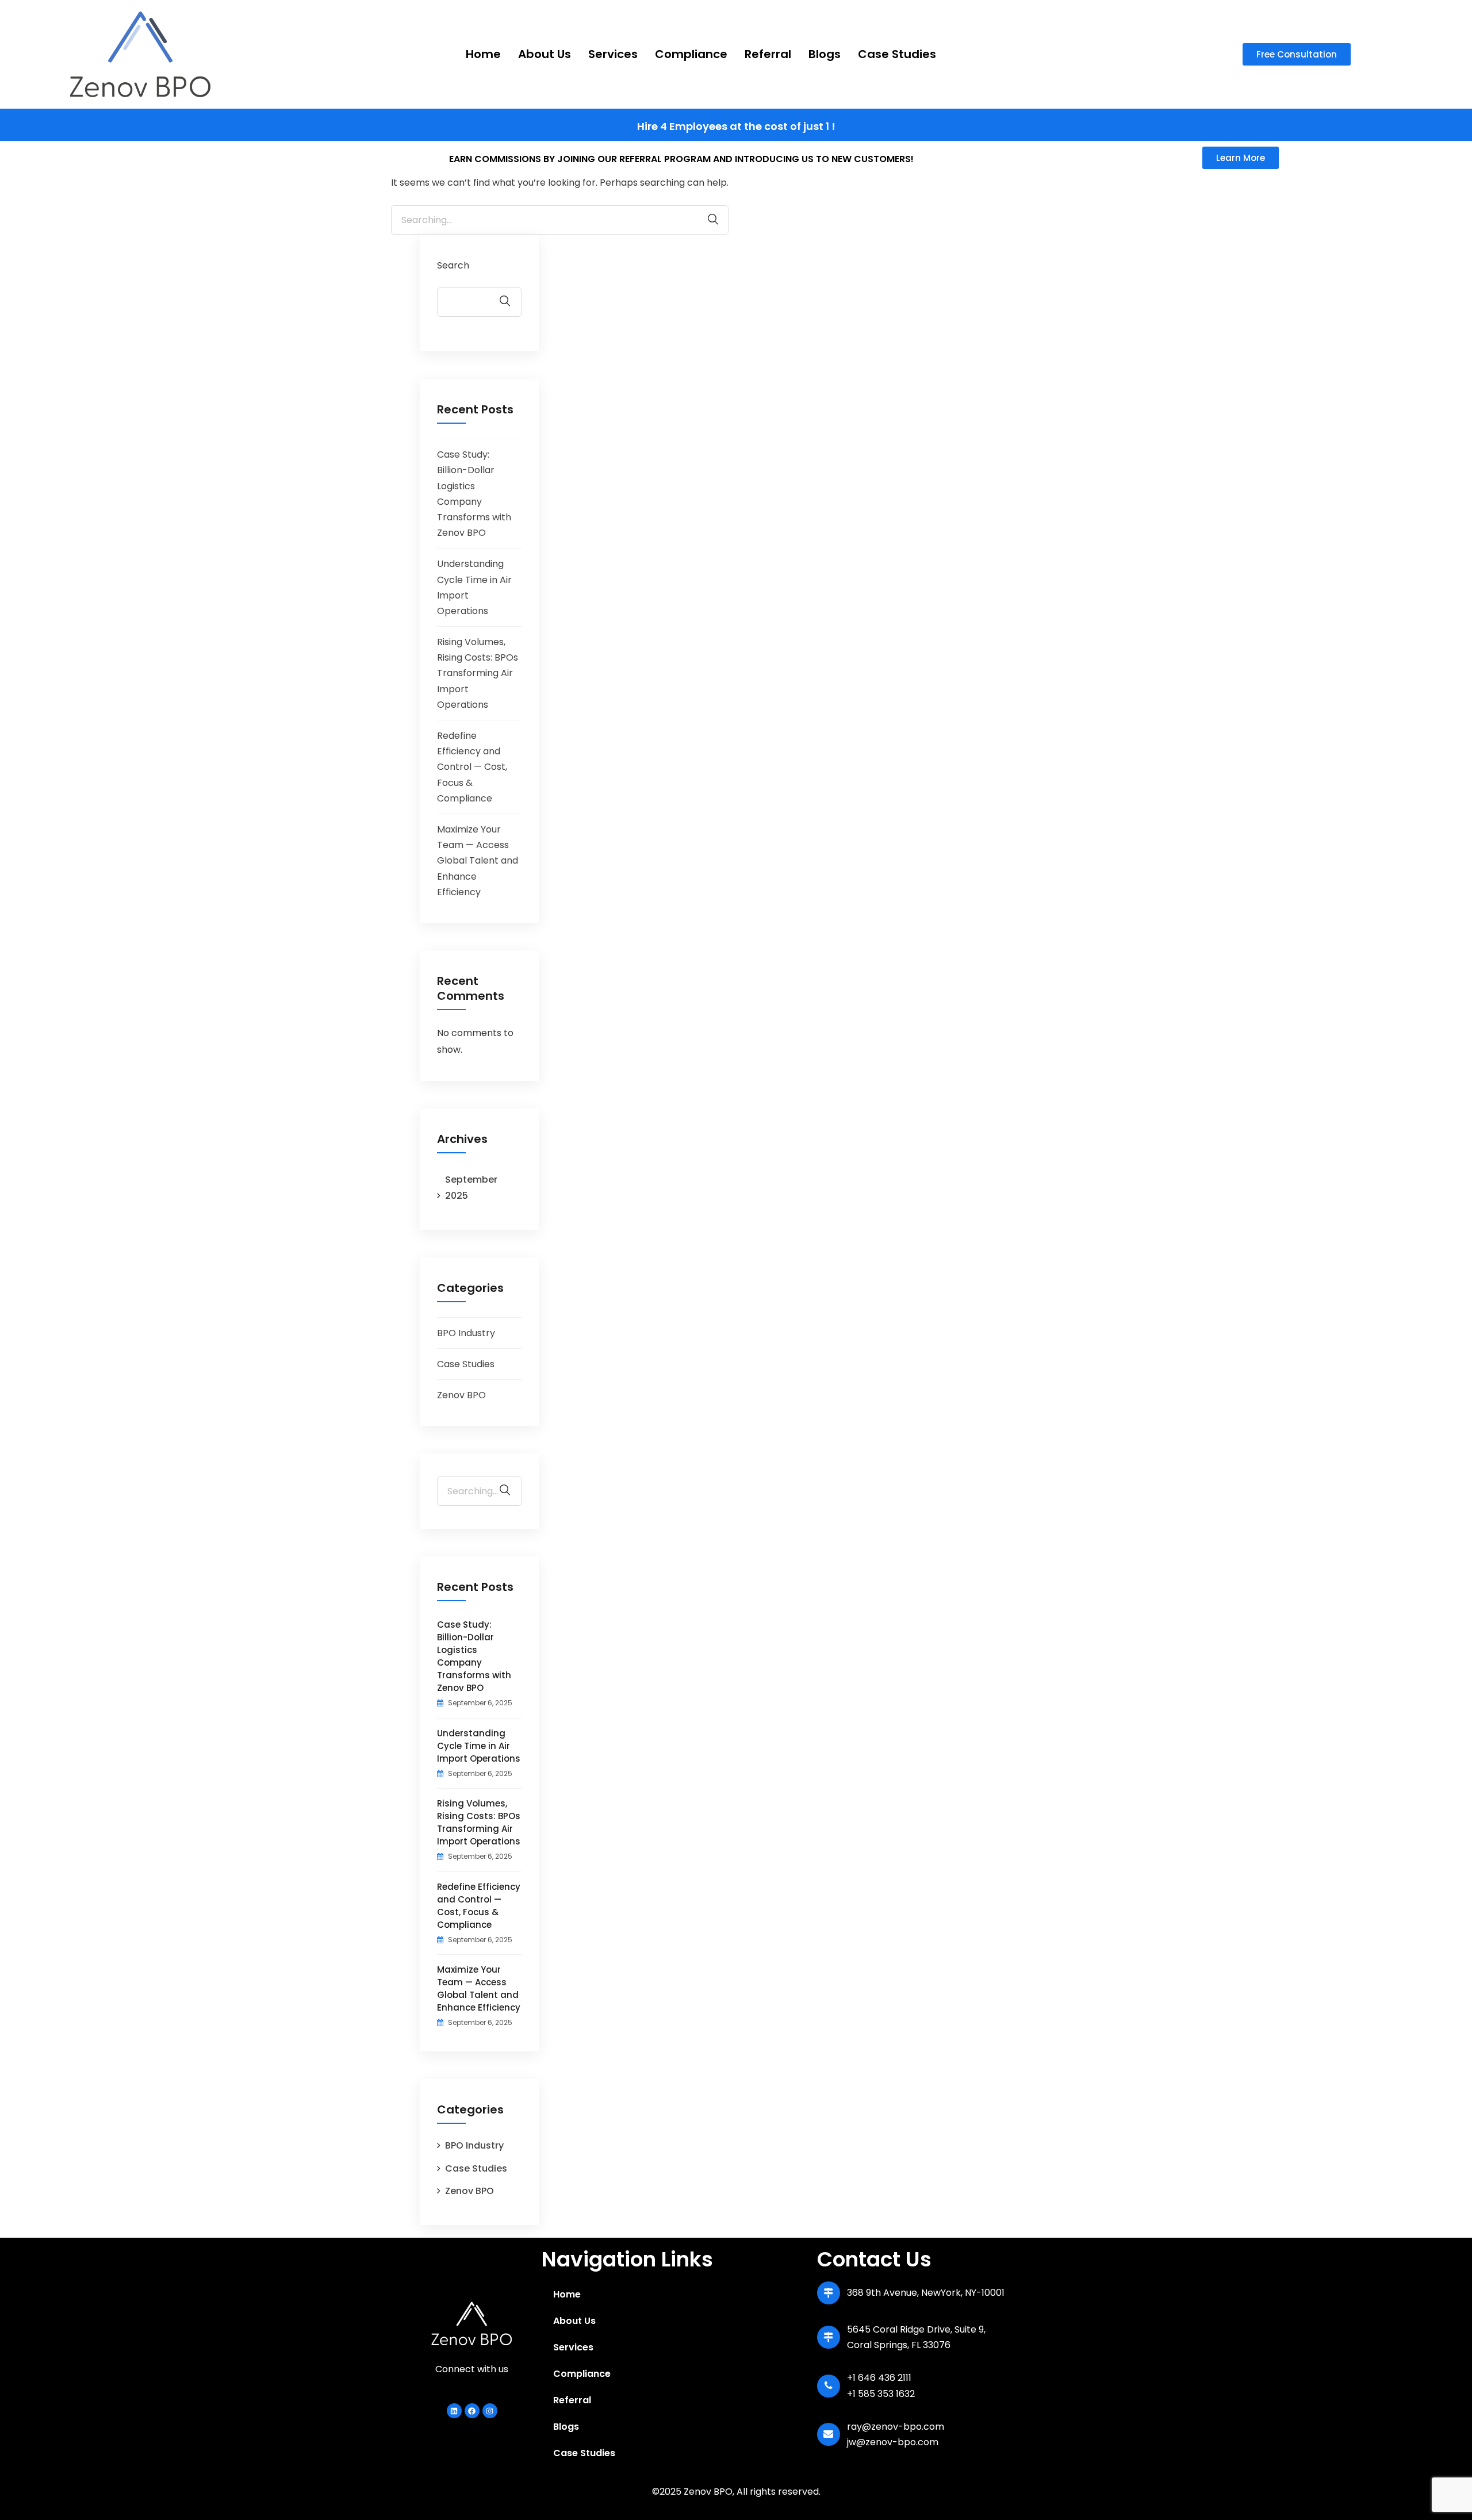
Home (483, 54)
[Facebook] (472, 2411)
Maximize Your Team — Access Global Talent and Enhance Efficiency (478, 861)
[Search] (707, 219)
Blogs (825, 54)
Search (453, 265)
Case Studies (897, 54)
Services (613, 54)
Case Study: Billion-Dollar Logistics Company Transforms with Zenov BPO (474, 1656)
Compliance (691, 54)
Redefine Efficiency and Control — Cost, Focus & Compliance (472, 767)
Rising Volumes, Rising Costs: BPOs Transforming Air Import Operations (478, 673)
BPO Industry (466, 1333)
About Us (545, 54)
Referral (768, 54)
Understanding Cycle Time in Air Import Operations (479, 1746)
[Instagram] (490, 2411)
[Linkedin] (454, 2411)
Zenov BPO (461, 1395)
